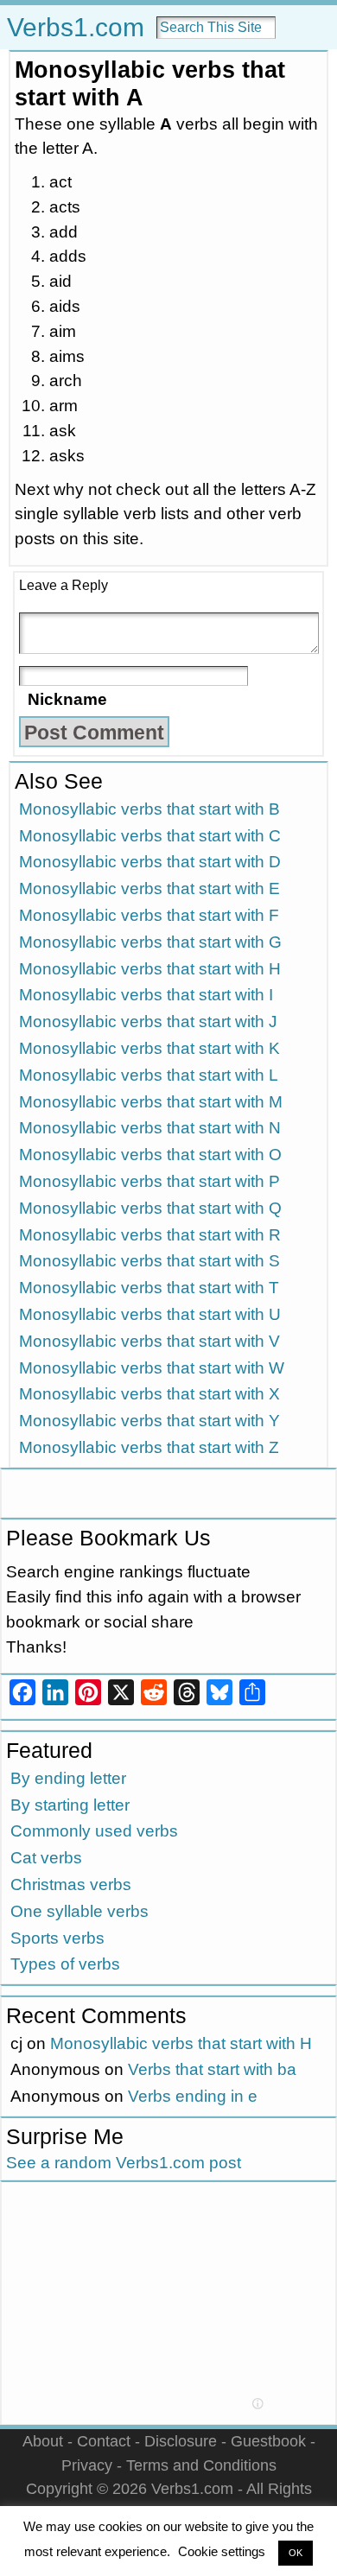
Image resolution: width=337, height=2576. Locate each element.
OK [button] (296, 2553)
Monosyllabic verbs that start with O (150, 1155)
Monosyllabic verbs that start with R (150, 1235)
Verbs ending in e (193, 2096)
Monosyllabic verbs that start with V (149, 1341)
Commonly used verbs (94, 1831)
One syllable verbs (79, 1911)
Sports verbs (57, 1938)
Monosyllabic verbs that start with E (149, 888)
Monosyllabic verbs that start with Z (149, 1447)
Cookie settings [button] (222, 2551)
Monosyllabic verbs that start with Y (149, 1421)
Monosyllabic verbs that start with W (152, 1368)
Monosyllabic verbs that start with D (150, 862)
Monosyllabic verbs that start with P (149, 1181)
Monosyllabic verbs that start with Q (150, 1208)
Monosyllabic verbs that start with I (146, 995)
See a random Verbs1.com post (124, 2163)
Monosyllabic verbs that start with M (151, 1102)
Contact (104, 2441)
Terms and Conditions (201, 2465)
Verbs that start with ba (212, 2069)
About (43, 2441)
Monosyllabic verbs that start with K (149, 1048)
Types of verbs (65, 1964)
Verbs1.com (76, 27)
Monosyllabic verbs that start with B (149, 809)
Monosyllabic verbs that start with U (150, 1314)
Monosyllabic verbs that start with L (149, 1075)
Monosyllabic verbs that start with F (149, 915)
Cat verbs (46, 1858)
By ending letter (68, 1778)
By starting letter (70, 1805)
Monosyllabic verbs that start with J (148, 1022)
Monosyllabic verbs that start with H (150, 969)
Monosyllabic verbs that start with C (150, 836)
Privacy (87, 2465)
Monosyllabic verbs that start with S (149, 1261)
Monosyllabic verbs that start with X (149, 1394)
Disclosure (181, 2441)
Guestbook (268, 2441)
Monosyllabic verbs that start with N (150, 1128)
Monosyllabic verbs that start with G (150, 942)
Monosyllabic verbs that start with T (149, 1288)
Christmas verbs (71, 1884)
